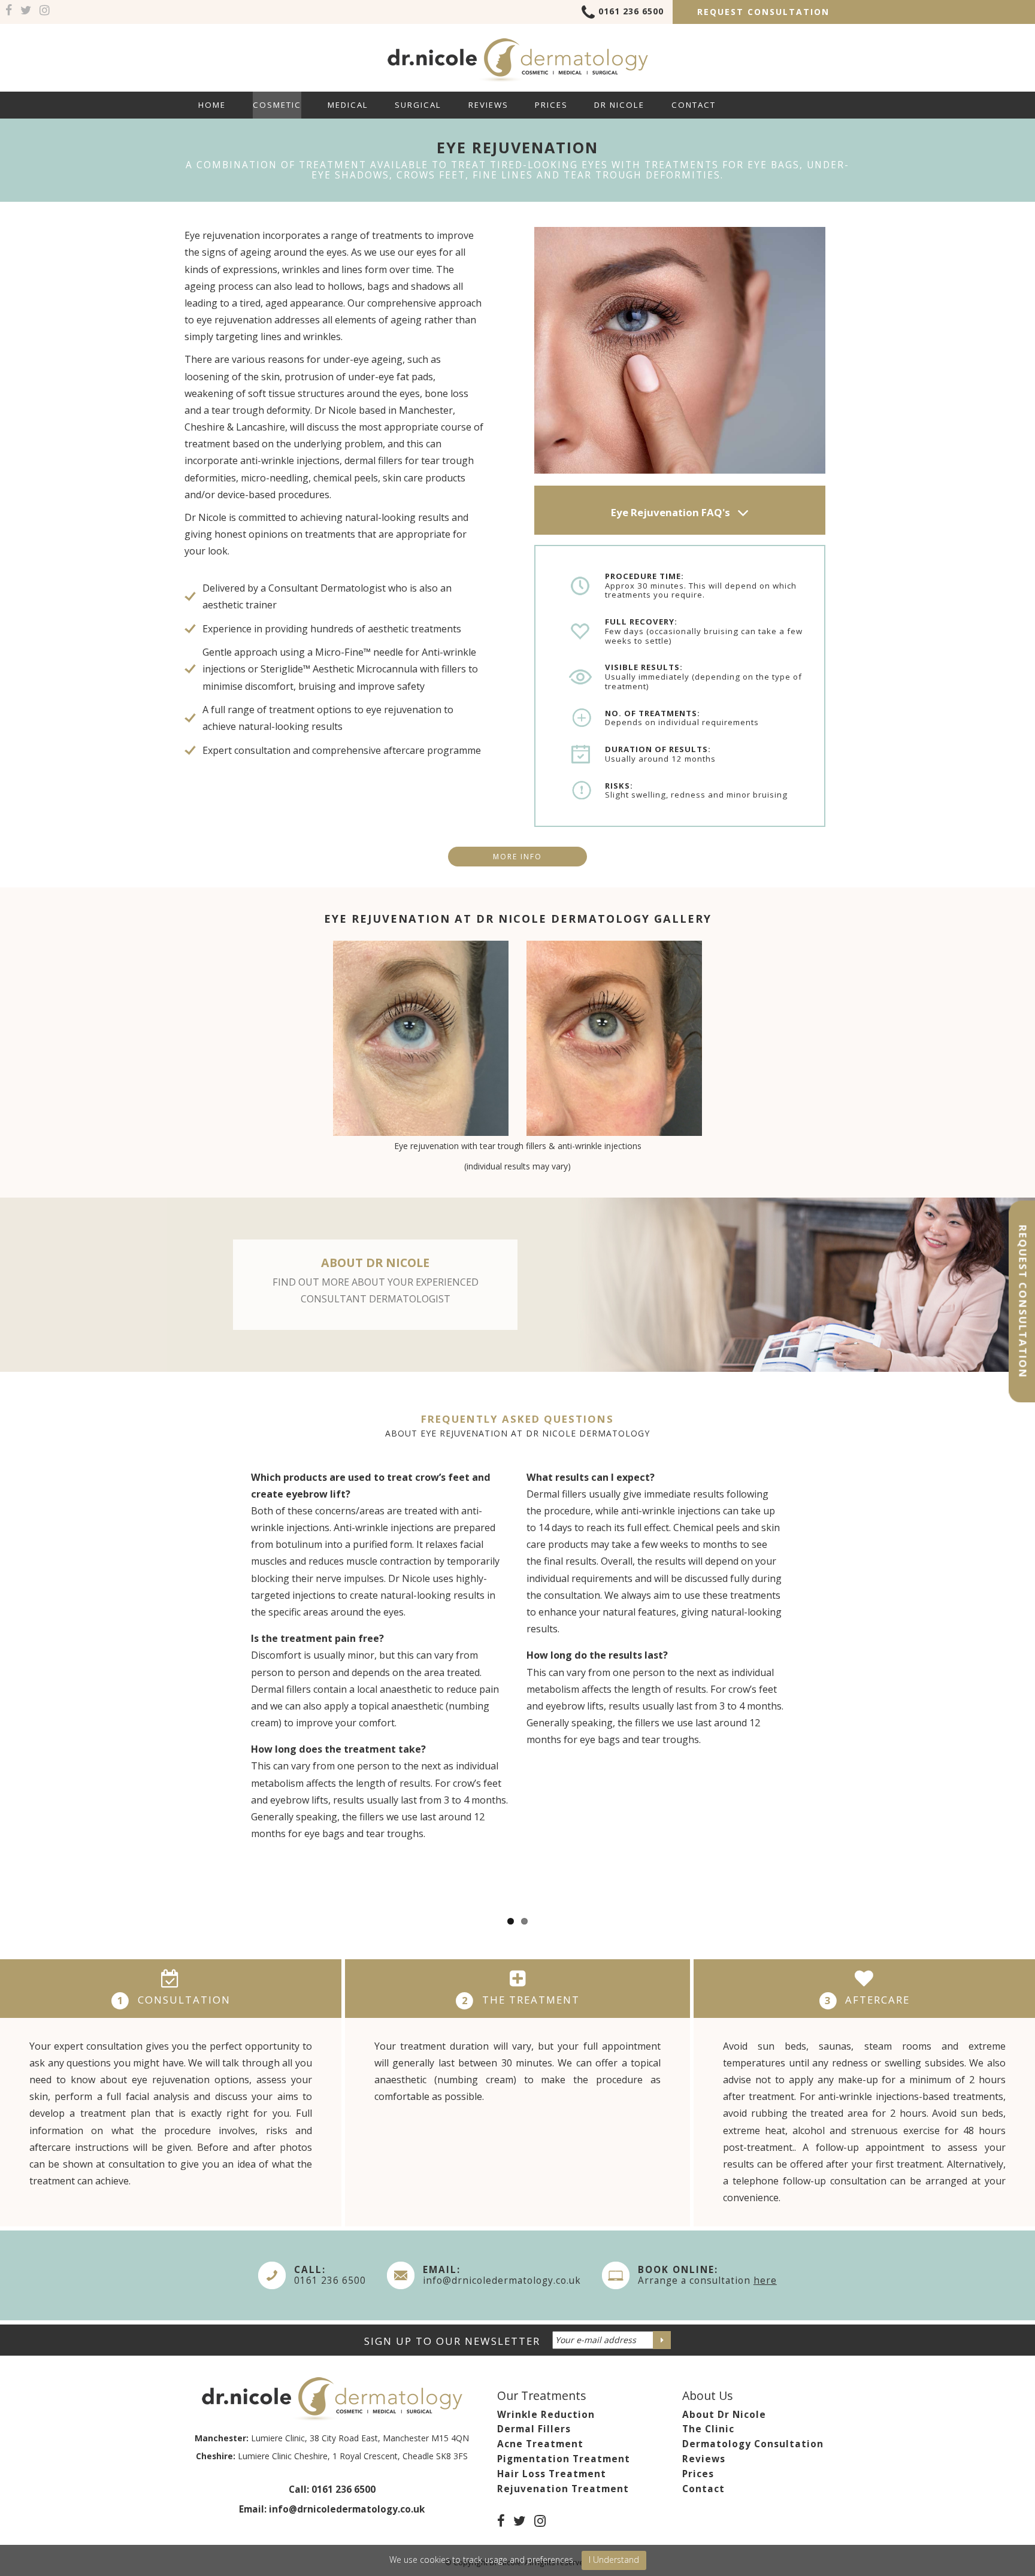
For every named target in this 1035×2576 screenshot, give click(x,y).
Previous (281, 1057)
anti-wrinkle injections (290, 460)
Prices (551, 105)
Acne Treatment (540, 2444)
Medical (348, 105)
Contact (694, 105)
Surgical (418, 105)
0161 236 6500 (631, 11)
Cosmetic (277, 105)
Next (758, 1057)
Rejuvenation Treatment (563, 2489)
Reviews (488, 105)
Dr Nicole (619, 105)
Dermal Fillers (534, 2429)
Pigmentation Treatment (564, 2459)
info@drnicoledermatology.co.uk (502, 2280)
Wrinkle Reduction (546, 2415)
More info (517, 857)
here (765, 2280)
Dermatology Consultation (753, 2444)
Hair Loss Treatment (552, 2474)
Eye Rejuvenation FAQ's (672, 512)
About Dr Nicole (724, 2415)
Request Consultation (763, 12)
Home (212, 105)
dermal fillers (373, 460)
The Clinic (708, 2429)
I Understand (614, 2560)
